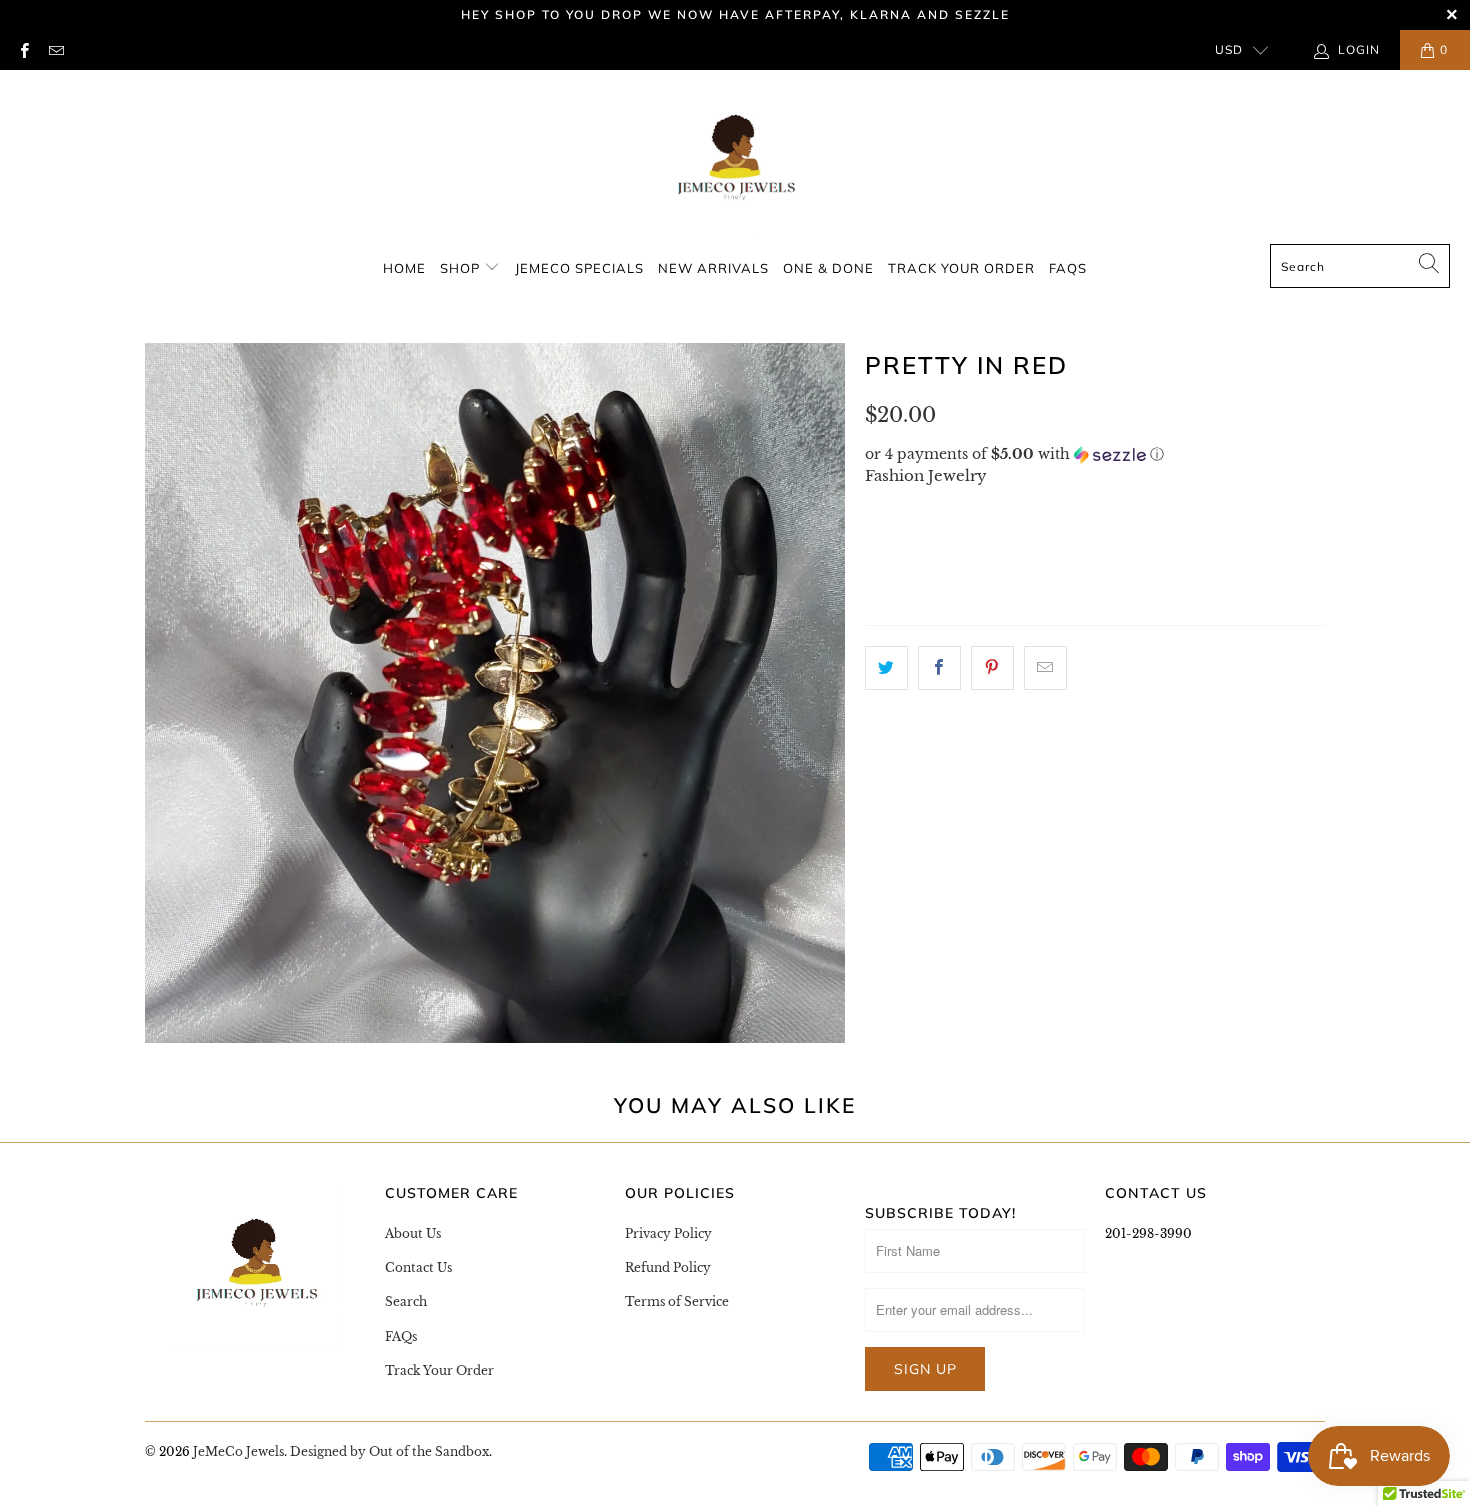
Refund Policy (668, 1267)
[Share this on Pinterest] (992, 668)
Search (406, 1301)
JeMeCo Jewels (238, 1451)
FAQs (1068, 268)
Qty (881, 541)
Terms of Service (677, 1301)
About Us (413, 1233)
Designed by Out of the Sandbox (389, 1451)
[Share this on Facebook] (939, 668)
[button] (1095, 454)
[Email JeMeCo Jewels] (54, 49)
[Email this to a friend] (1045, 668)
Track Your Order (961, 268)
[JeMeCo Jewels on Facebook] (23, 49)
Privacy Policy (668, 1233)
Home (404, 268)
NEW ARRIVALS (713, 268)
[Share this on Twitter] (886, 668)
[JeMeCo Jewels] (735, 162)
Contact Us (418, 1267)
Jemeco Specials (579, 268)
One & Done (828, 268)
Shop (462, 268)
